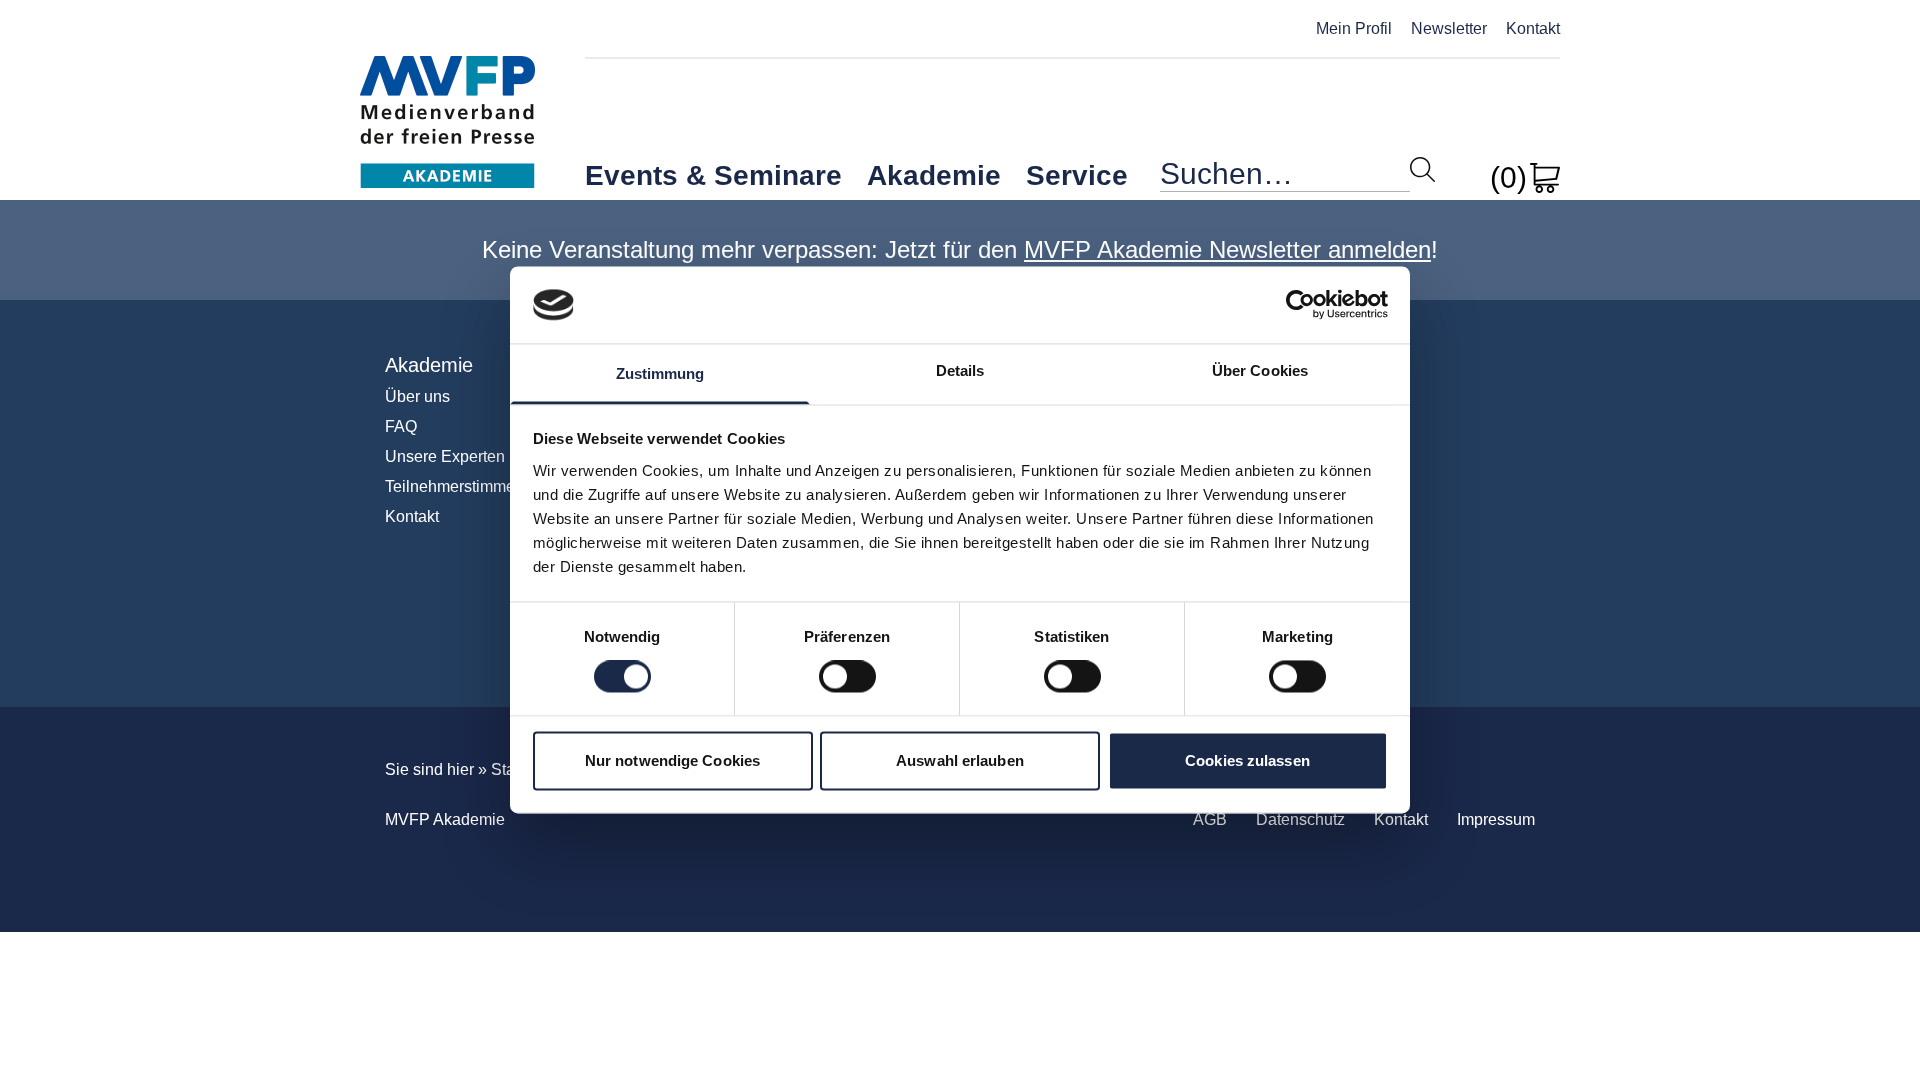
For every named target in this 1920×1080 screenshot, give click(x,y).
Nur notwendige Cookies (672, 760)
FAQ (401, 426)
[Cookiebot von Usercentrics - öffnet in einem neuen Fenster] (1300, 305)
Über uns (417, 396)
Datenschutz (1300, 819)
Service (1077, 175)
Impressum (1496, 819)
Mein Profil (1354, 28)
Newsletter (1449, 28)
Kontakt (1533, 28)
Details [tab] (960, 370)
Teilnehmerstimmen (454, 486)
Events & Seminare (713, 175)
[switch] (847, 677)
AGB (1210, 819)
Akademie (934, 175)
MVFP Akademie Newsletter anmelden (1227, 249)
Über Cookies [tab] (1260, 370)
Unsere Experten (445, 456)
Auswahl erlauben (960, 760)
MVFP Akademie (447, 100)
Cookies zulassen (1247, 760)
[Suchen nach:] (1285, 178)
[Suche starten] (1422, 169)
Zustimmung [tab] (660, 373)
